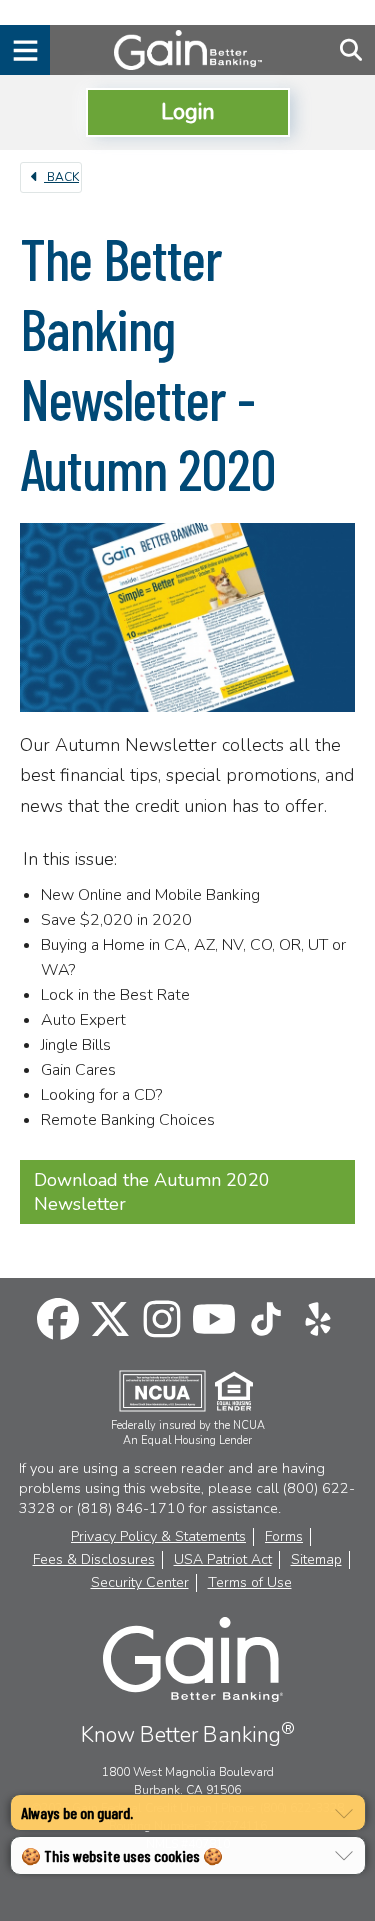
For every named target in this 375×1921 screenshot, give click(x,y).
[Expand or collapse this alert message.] (344, 1814)
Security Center (140, 1583)
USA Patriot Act (223, 1560)
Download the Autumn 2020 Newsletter (152, 1192)
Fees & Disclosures (94, 1560)
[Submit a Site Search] (351, 50)
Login (188, 111)
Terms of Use (250, 1583)
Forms (284, 1537)
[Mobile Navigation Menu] (25, 50)
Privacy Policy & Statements (158, 1537)
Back (61, 177)
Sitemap (316, 1560)
